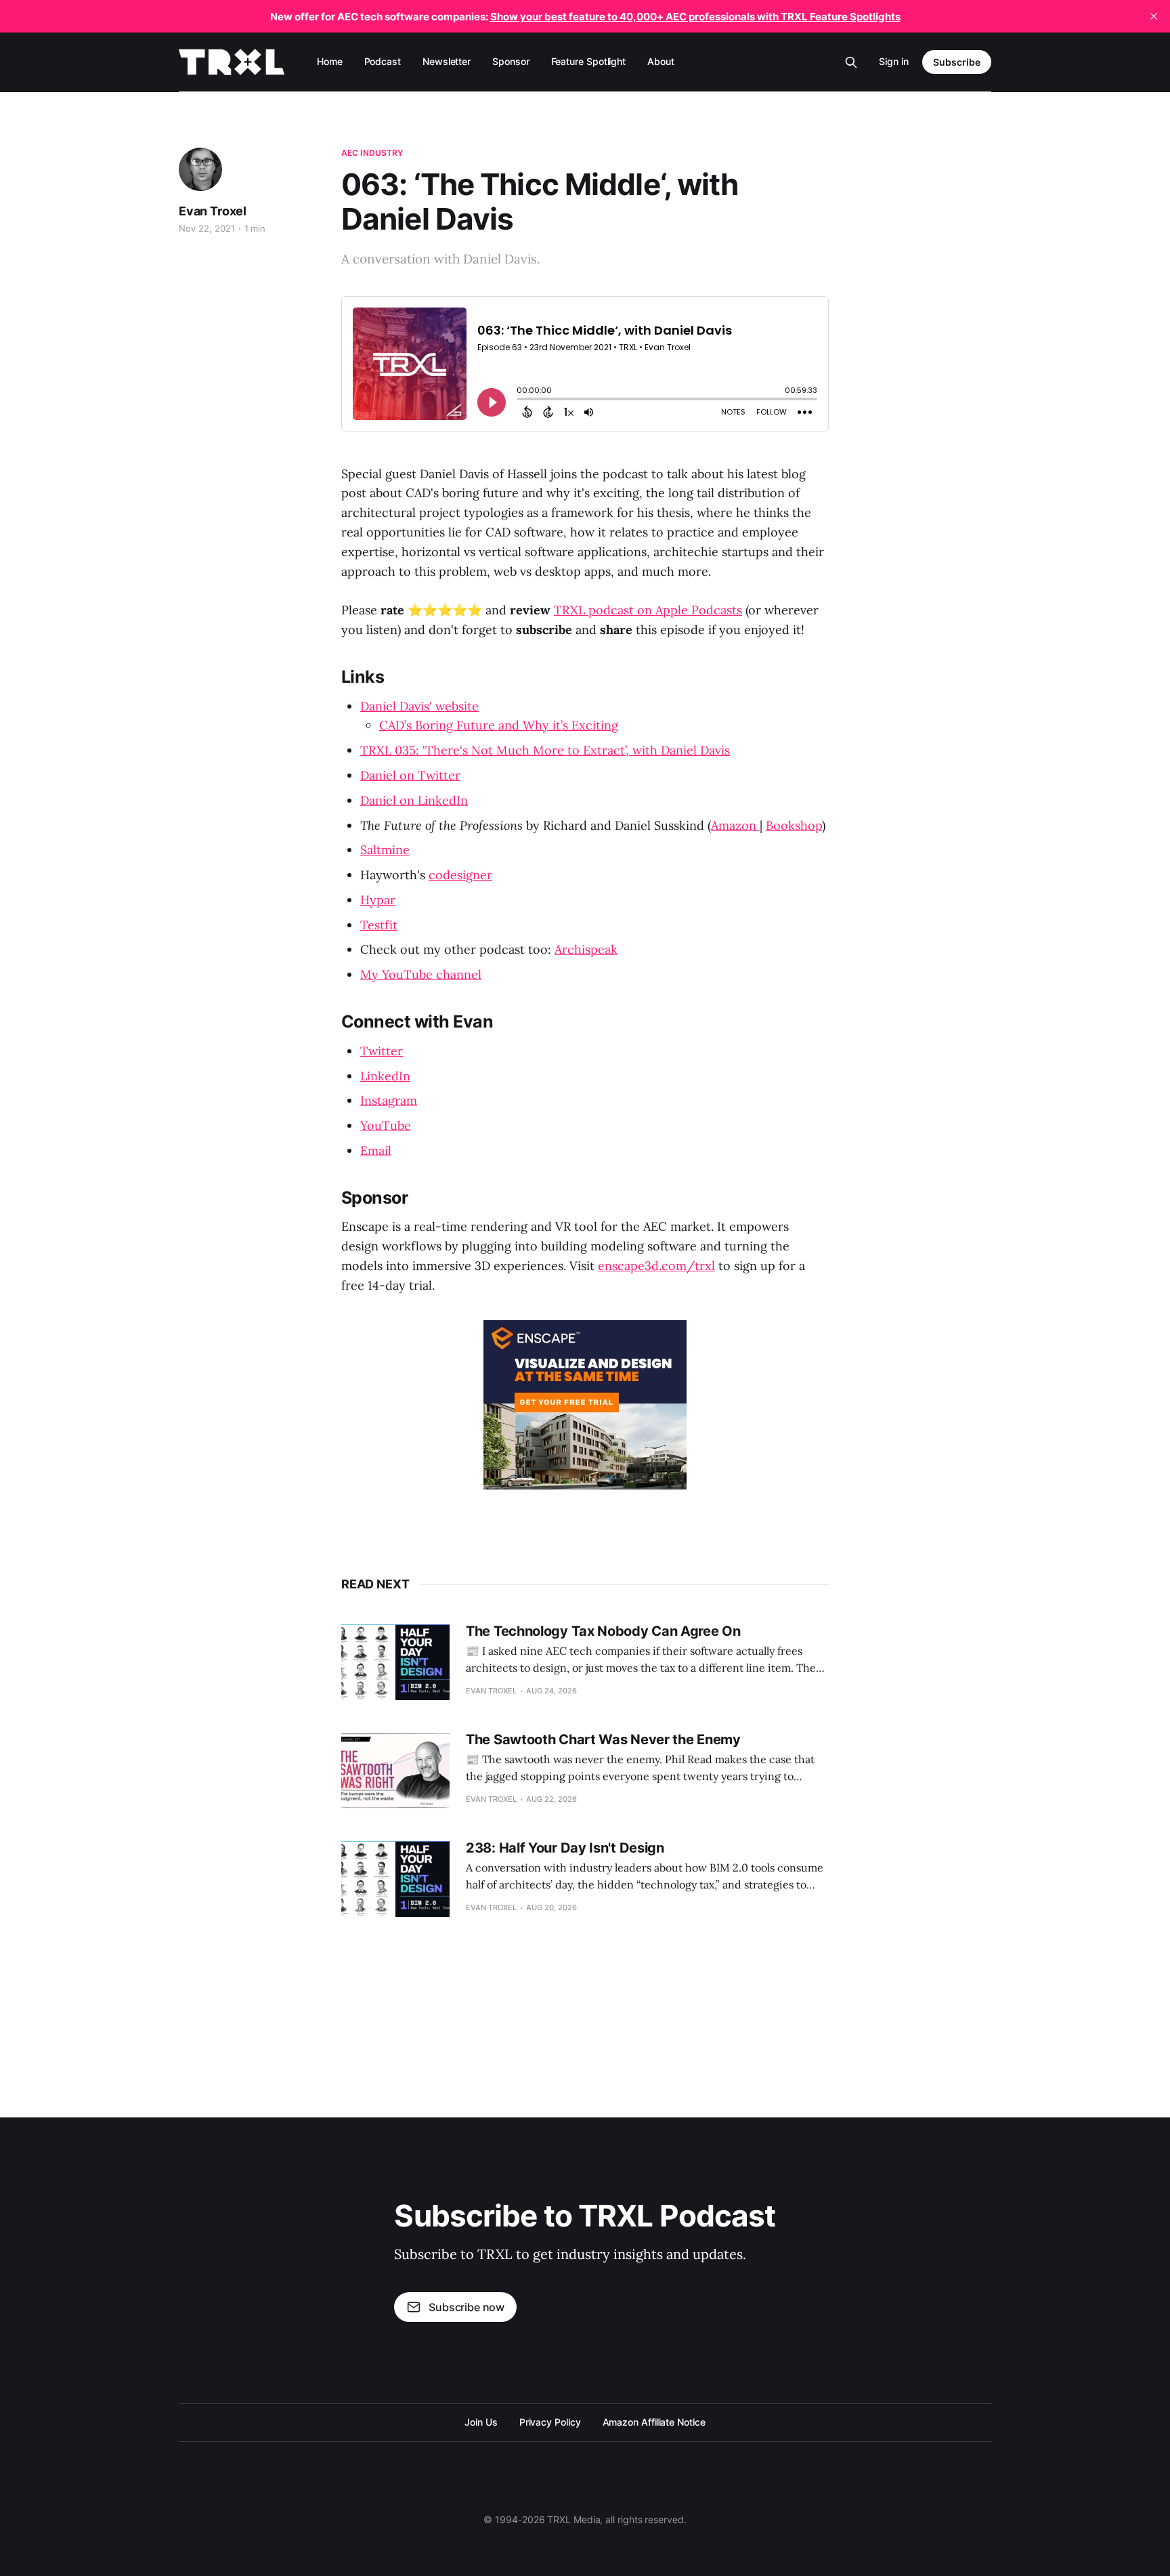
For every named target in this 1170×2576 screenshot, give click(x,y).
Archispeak (586, 949)
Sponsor (511, 61)
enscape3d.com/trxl (656, 1266)
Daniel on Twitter (410, 775)
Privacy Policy (550, 2422)
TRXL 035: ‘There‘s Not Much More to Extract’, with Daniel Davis (545, 750)
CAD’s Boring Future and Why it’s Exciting (499, 725)
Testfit (379, 925)
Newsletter (447, 61)
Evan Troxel (213, 211)
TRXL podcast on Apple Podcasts (648, 610)
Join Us (481, 2422)
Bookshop (794, 825)
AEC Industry (372, 153)
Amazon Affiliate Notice (654, 2422)
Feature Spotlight (589, 61)
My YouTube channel (421, 974)
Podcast (383, 61)
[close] (1154, 16)
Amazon (735, 825)
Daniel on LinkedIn (414, 800)
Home (330, 61)
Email (376, 1150)
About (661, 61)
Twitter (382, 1051)
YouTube (386, 1125)
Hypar (378, 900)
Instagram (389, 1100)
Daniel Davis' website (419, 706)
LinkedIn (385, 1076)
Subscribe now (467, 2307)
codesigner (460, 875)
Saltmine (385, 850)
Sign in (894, 61)
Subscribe (957, 62)
